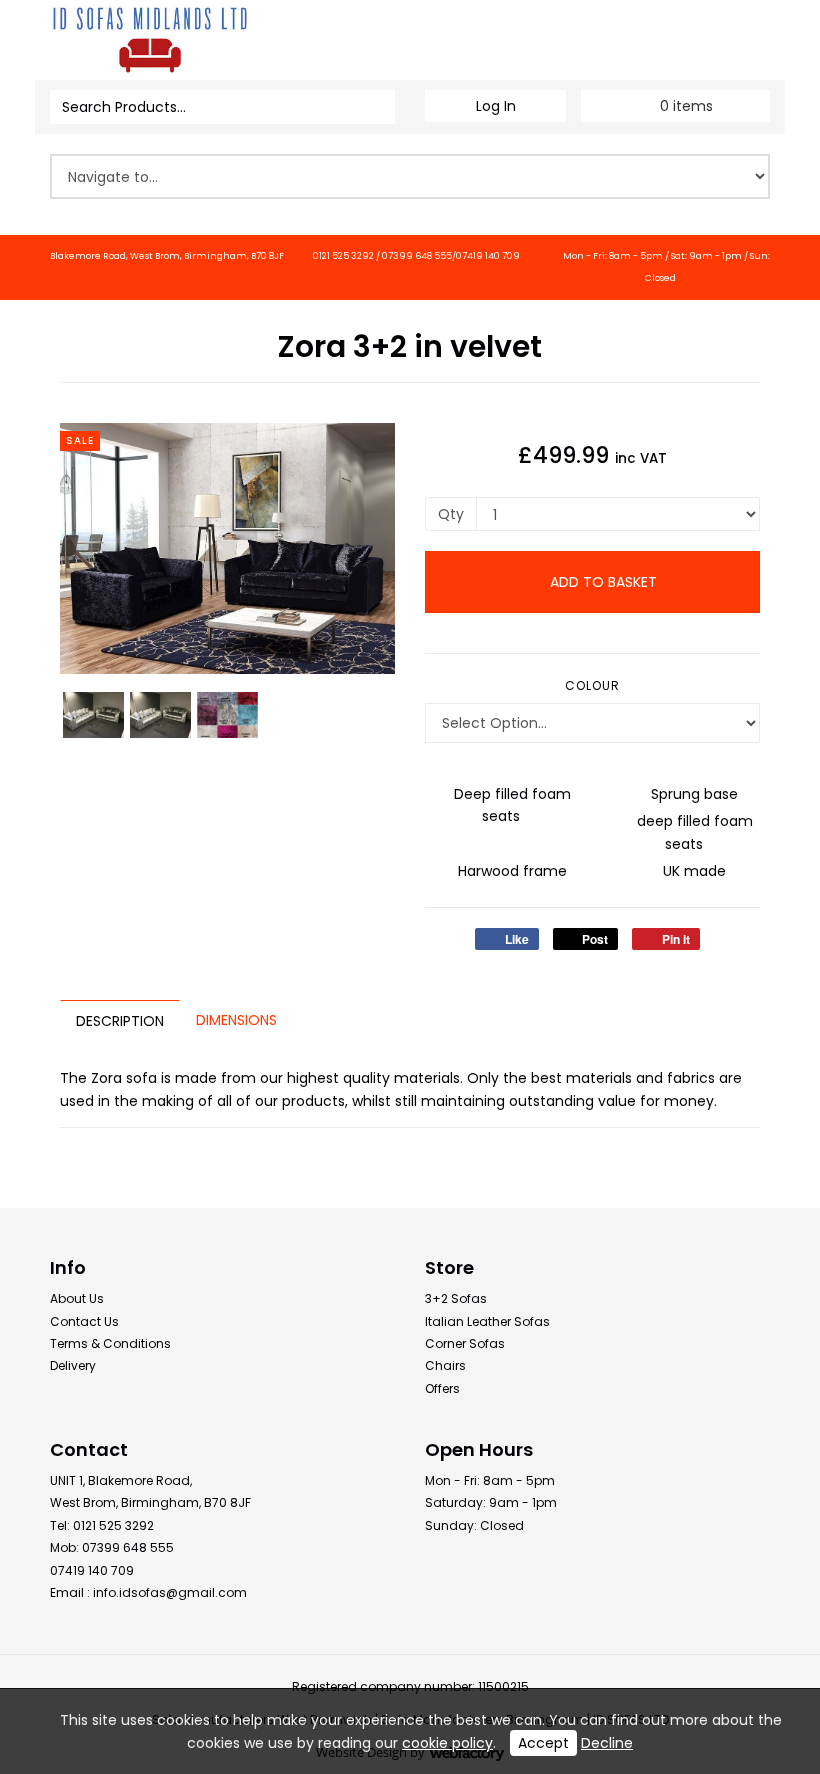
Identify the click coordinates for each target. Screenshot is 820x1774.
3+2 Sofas (456, 1298)
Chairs (445, 1365)
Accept (543, 1743)
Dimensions (236, 1020)
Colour (592, 685)
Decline (607, 1743)
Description (120, 1021)
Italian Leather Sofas (487, 1321)
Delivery (73, 1365)
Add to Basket (601, 582)
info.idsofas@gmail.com (170, 1592)
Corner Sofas (465, 1343)
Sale (80, 440)
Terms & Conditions (110, 1343)
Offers (442, 1388)
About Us (77, 1298)
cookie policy (447, 1743)
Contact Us (84, 1321)
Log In (496, 106)
